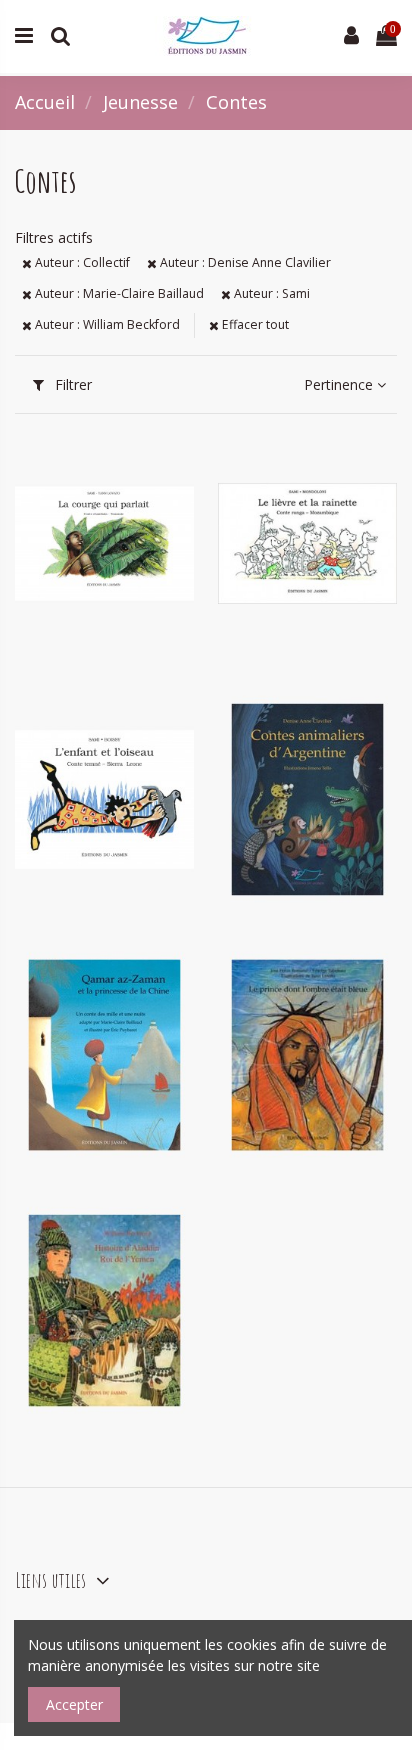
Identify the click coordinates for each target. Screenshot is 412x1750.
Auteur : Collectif (81, 262)
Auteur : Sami (270, 293)
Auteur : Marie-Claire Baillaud (118, 293)
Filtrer (71, 384)
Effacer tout (254, 324)
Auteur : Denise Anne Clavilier (244, 262)
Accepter (74, 1704)
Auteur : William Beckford (106, 324)
